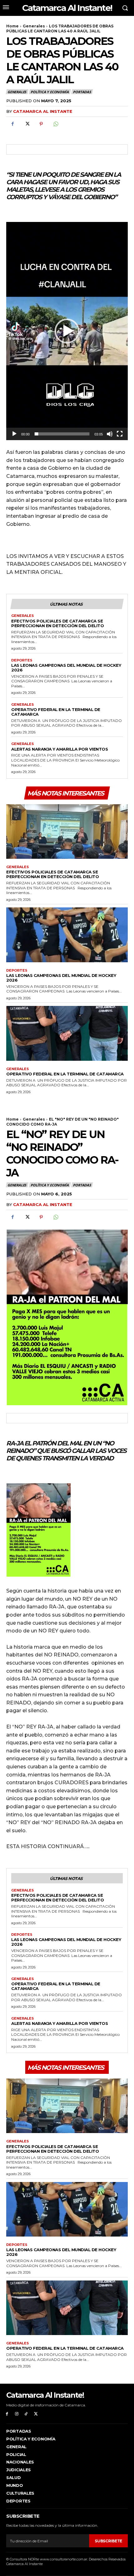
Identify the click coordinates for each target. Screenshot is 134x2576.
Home (12, 26)
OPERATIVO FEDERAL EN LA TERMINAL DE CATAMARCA (56, 712)
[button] (67, 331)
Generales (34, 26)
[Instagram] (17, 2414)
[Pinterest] (41, 124)
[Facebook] (12, 124)
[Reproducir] (14, 434)
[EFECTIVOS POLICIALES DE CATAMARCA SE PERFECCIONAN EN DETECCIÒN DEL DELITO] (67, 832)
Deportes (22, 660)
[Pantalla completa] (120, 434)
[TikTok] (26, 2414)
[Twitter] (27, 124)
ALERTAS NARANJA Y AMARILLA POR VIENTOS (60, 749)
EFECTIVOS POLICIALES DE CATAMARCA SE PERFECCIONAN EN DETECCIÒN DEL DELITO (57, 623)
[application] (67, 331)
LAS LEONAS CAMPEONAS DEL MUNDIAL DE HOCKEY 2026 (66, 668)
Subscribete (108, 2541)
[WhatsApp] (55, 124)
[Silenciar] (110, 434)
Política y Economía (50, 92)
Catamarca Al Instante (43, 111)
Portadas (82, 92)
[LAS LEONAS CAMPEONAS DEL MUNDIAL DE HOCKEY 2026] (67, 935)
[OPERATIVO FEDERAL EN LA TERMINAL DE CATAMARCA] (67, 1033)
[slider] (62, 434)
